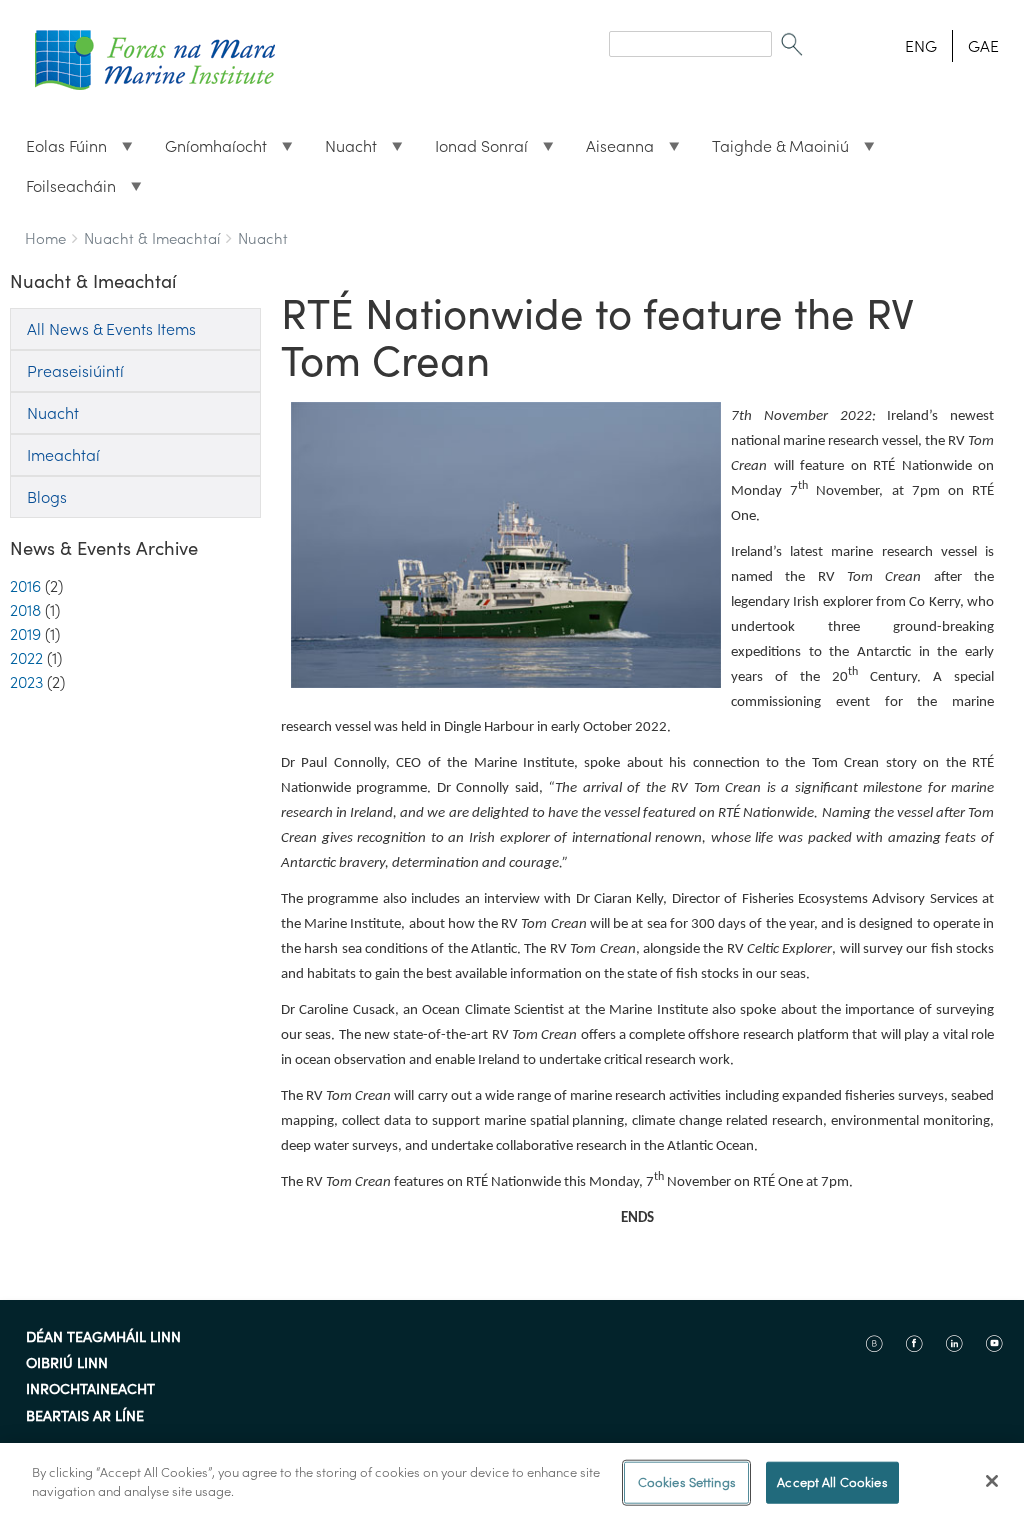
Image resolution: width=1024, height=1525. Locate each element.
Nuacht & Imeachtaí (152, 238)
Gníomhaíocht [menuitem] (208, 151)
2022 (26, 658)
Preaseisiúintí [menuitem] (75, 371)
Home (45, 238)
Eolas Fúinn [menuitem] (58, 151)
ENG (921, 46)
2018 (25, 610)
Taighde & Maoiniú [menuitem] (772, 151)
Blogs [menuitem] (47, 497)
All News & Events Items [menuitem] (111, 329)
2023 (26, 682)
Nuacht (263, 238)
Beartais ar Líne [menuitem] (85, 1417)
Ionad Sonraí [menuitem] (473, 151)
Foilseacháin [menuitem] (63, 191)
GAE (983, 46)
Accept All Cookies (832, 1482)
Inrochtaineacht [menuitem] (90, 1390)
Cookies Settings (687, 1482)
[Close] (992, 1481)
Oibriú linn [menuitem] (67, 1364)
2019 (25, 634)
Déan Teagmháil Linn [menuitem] (103, 1338)
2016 (25, 586)
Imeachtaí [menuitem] (63, 455)
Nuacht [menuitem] (343, 151)
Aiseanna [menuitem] (612, 151)
